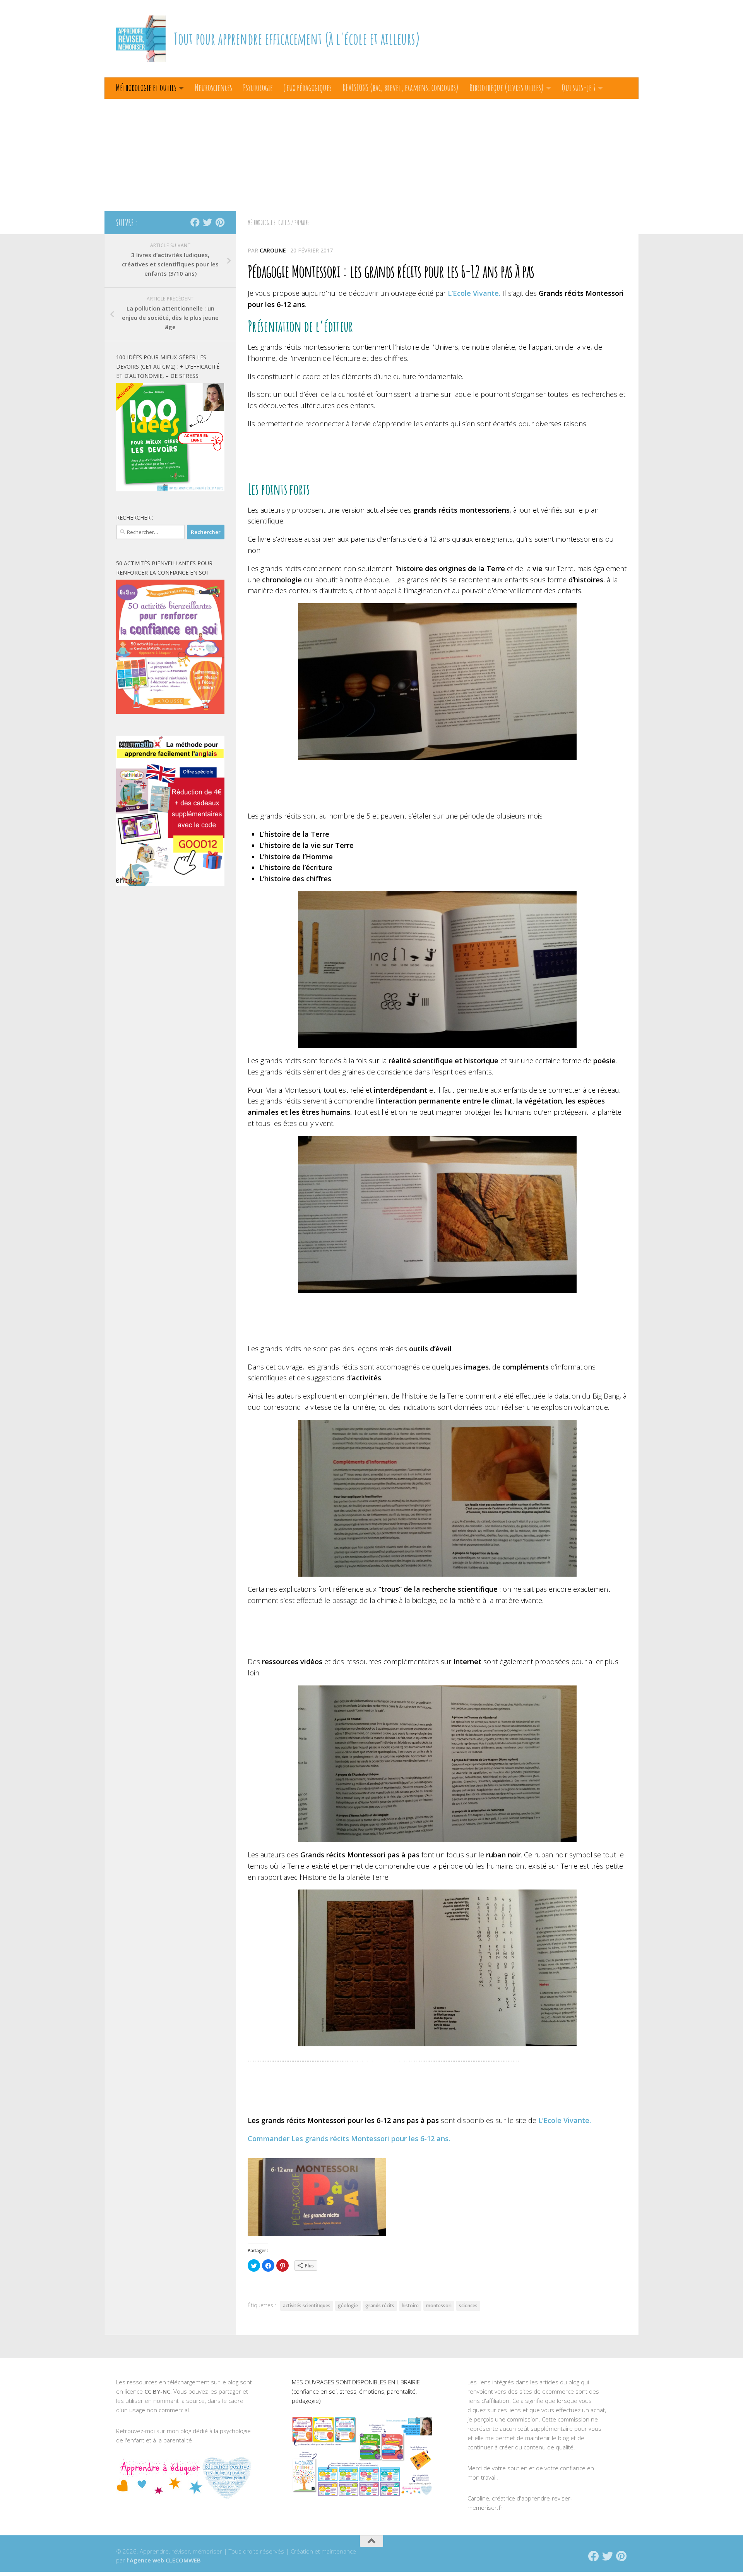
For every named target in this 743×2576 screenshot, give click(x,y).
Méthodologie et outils (146, 88)
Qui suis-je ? (579, 88)
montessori (439, 2306)
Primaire (302, 223)
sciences (468, 2306)
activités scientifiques (307, 2306)
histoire (410, 2306)
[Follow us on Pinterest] (220, 222)
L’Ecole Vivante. (474, 293)
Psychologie (258, 88)
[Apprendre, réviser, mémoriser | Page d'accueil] (141, 39)
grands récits (380, 2306)
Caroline (273, 250)
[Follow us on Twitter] (207, 222)
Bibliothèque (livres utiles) (507, 88)
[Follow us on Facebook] (195, 222)
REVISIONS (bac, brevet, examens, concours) (401, 88)
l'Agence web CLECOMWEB (164, 2560)
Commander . (349, 2138)
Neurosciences (213, 88)
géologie (348, 2306)
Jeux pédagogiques (308, 88)
